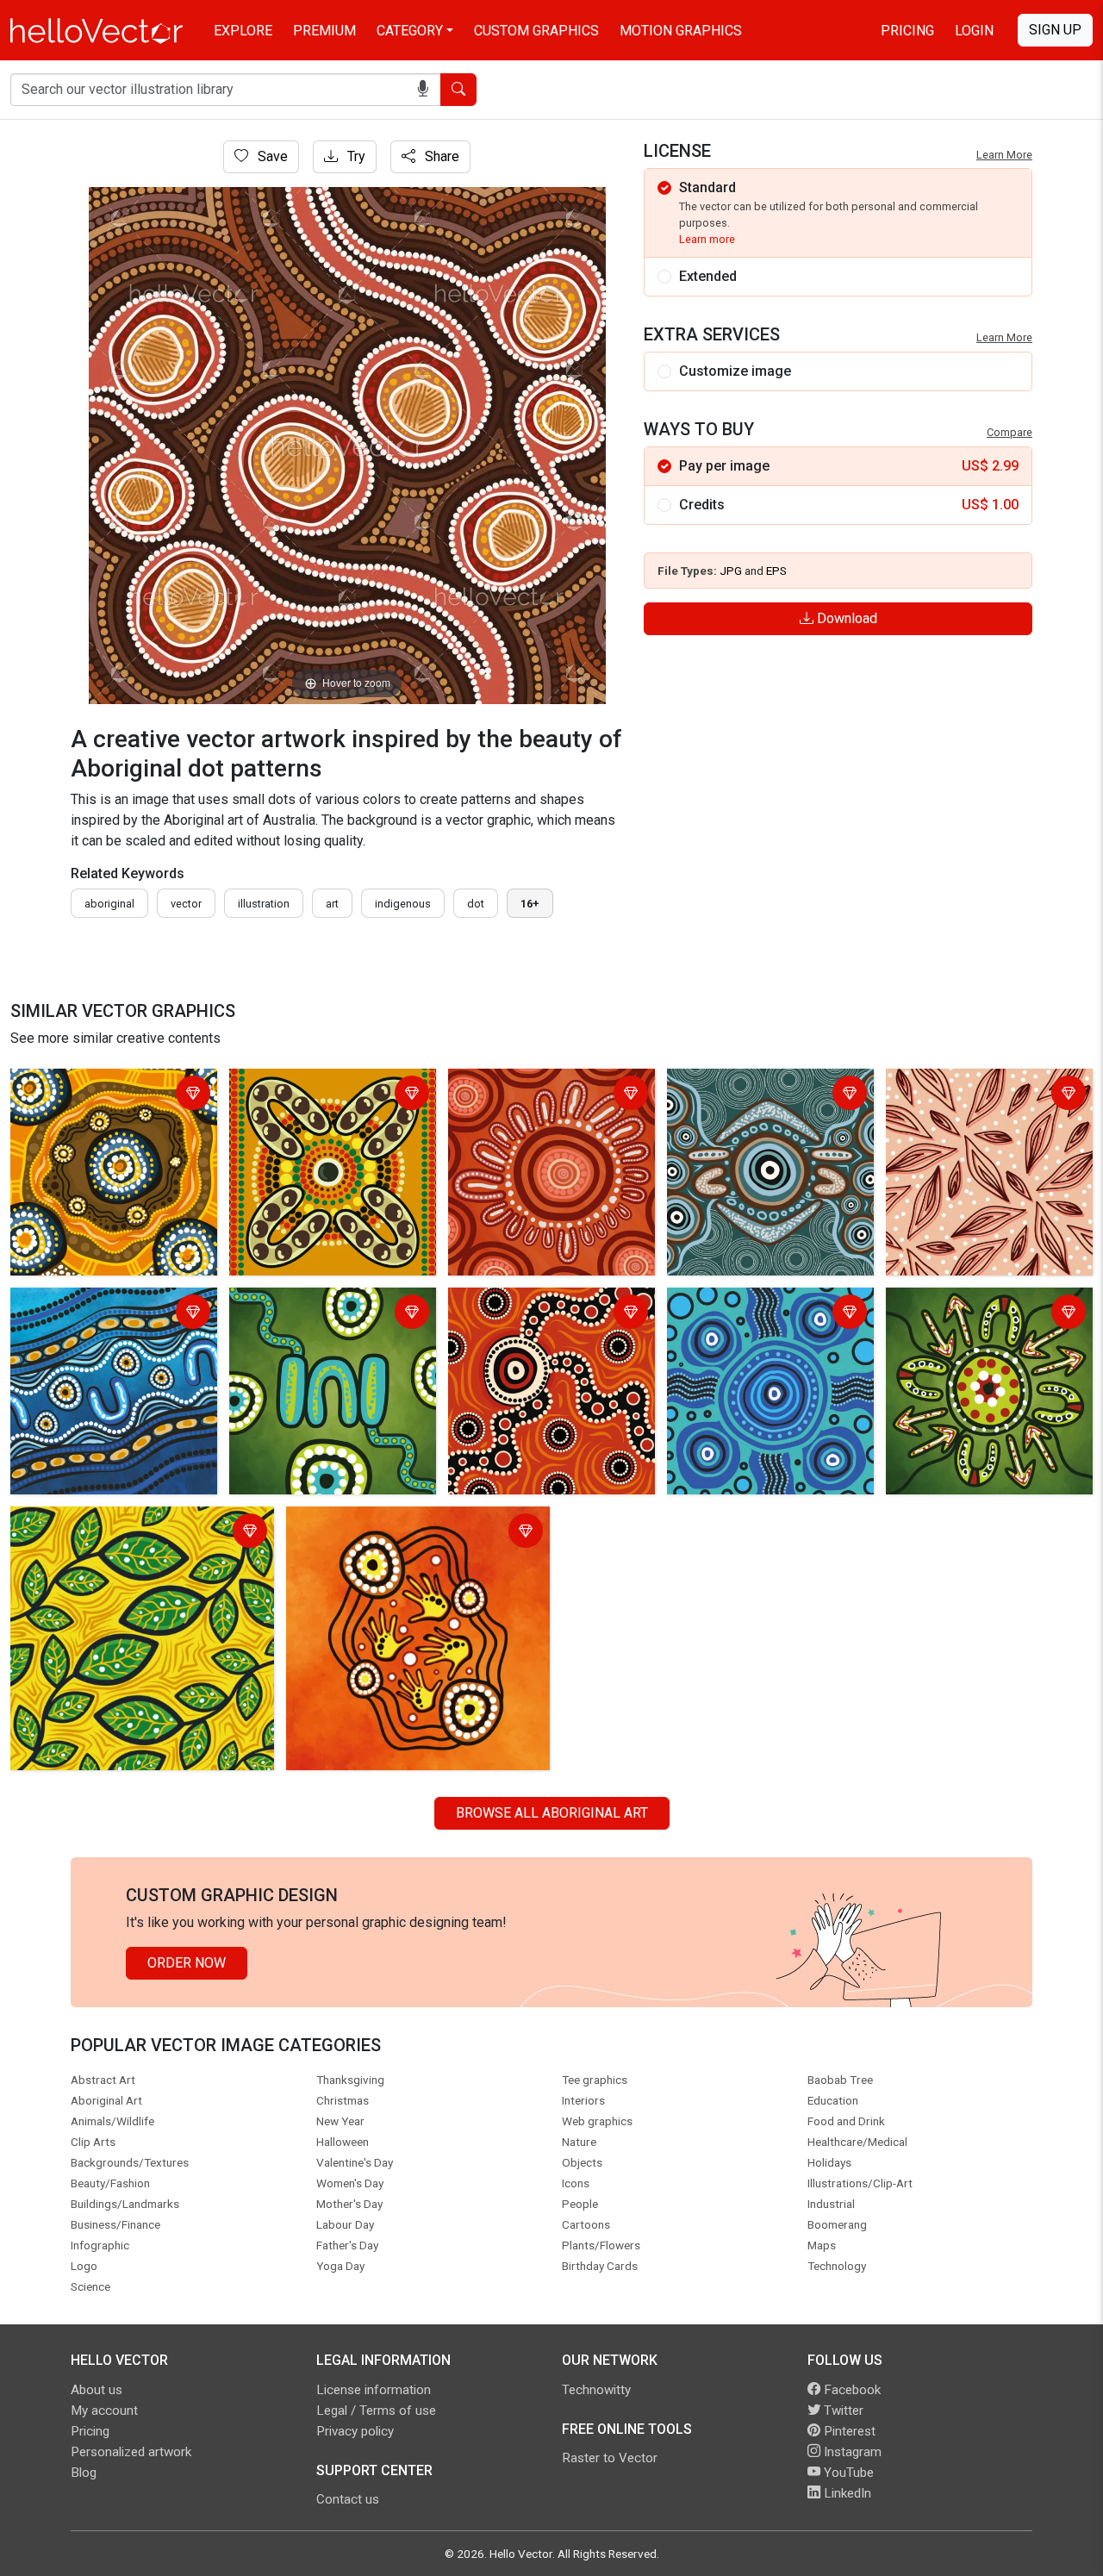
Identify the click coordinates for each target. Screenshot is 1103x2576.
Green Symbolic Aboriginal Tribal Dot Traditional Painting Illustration (989, 1324)
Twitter (842, 2411)
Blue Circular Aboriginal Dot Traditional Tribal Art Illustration (766, 1314)
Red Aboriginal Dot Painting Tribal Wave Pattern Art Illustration (537, 1324)
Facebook (851, 2390)
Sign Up (1055, 30)
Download (845, 618)
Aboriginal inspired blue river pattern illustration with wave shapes (103, 1324)
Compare (1010, 432)
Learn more (707, 239)
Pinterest (848, 2431)
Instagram (851, 2452)
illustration (264, 904)
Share (440, 156)
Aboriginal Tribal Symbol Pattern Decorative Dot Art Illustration (332, 1095)
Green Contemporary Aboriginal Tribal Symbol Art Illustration (329, 1314)
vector (186, 904)
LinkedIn (846, 2493)
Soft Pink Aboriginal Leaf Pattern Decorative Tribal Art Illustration (977, 1105)
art (332, 904)
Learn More (1004, 155)
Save (271, 156)
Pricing (907, 31)
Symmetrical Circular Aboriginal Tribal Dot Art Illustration (766, 1095)
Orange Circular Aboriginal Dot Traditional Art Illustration (544, 1095)
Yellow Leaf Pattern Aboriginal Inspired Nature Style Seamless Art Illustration (134, 1533)
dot (476, 904)
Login (974, 31)
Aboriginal (109, 904)
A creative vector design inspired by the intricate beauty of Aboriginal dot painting (109, 1105)
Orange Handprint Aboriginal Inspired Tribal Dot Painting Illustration (403, 1533)
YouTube (847, 2473)
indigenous (403, 904)
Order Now (187, 1963)
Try (355, 156)
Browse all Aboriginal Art (552, 1813)
